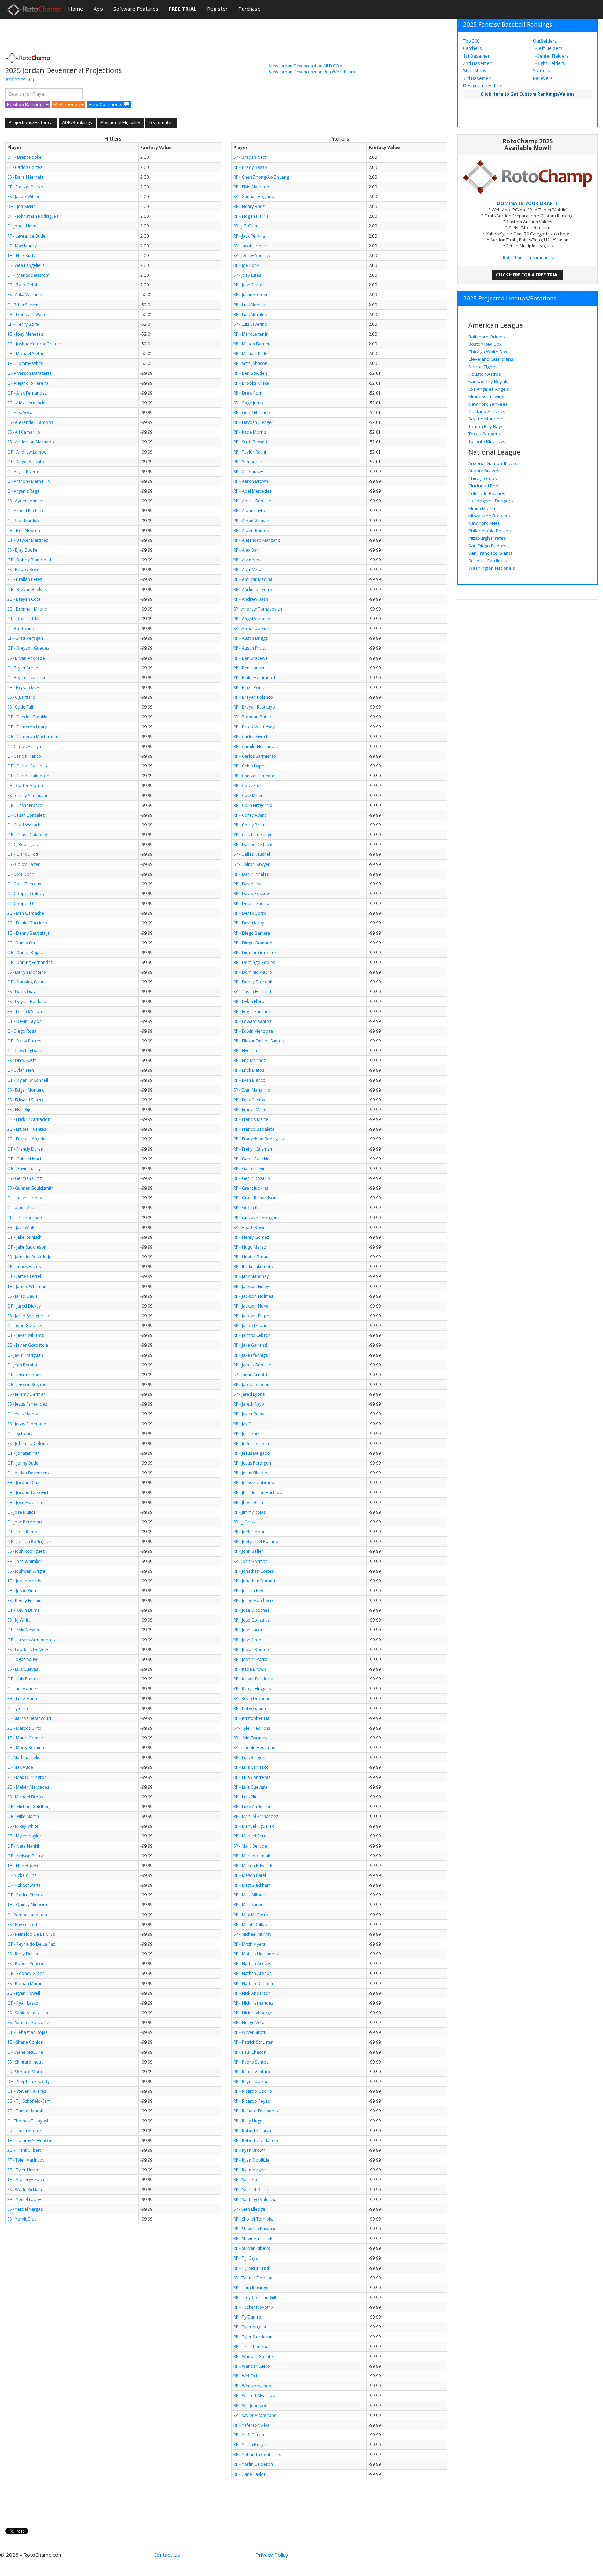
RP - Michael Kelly (250, 354)
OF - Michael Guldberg (29, 1807)
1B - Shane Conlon (25, 2042)
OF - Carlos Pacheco (27, 766)
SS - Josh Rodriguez (26, 1551)
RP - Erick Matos (249, 1070)
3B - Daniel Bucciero (27, 923)
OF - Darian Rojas (24, 953)
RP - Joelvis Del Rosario (256, 1541)
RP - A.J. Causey (248, 471)
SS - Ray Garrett (22, 1924)
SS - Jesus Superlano (27, 1424)
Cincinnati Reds (485, 486)
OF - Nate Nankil (23, 1846)
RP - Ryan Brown (249, 2150)
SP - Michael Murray (252, 1934)
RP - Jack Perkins (249, 236)
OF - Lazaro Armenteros (31, 1640)
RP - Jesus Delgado (252, 1453)
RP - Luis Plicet (247, 1797)
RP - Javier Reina (249, 1414)
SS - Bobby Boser (24, 570)
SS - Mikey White (23, 1826)
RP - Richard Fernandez (256, 2111)
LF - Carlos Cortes (25, 167)
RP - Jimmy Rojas (250, 1512)
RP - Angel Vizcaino (252, 619)
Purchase (250, 9)
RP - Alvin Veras (248, 570)
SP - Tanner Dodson (253, 2278)
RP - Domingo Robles (254, 962)
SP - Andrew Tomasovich (258, 609)
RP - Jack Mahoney (251, 1276)
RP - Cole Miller (248, 796)
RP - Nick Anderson (252, 1993)
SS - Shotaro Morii (25, 2072)
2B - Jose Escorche (25, 1502)
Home (76, 9)
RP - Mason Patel (250, 1875)
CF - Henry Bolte (23, 324)
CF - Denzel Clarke (25, 187)
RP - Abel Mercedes (252, 491)
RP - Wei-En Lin (248, 2376)
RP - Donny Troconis (253, 982)
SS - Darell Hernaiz (25, 177)
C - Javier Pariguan (25, 1355)
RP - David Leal (248, 884)
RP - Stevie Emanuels (253, 2238)
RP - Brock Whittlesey (254, 727)
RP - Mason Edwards (253, 1866)
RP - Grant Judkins (251, 1188)
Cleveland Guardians (491, 359)
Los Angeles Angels (489, 389)
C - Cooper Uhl (22, 903)
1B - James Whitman (27, 1286)
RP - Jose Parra (248, 1630)
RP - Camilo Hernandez (256, 746)
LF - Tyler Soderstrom (28, 275)
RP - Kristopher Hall (252, 1718)
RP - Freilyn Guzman (253, 1149)
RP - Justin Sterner (251, 295)
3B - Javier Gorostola (28, 1345)
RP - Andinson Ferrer (254, 589)
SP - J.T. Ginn (245, 226)
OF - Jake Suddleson (27, 1247)
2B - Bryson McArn (25, 687)
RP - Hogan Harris (251, 216)
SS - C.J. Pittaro (21, 697)
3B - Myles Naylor (24, 1836)
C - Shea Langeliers (26, 265)
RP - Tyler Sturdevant (254, 2337)
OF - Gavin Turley (24, 1169)
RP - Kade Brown (250, 1669)
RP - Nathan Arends (252, 1973)
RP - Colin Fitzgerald (253, 805)
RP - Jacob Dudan (250, 1326)
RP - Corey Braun (250, 825)
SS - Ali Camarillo (24, 432)
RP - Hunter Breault (252, 1257)
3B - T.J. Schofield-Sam (29, 2101)
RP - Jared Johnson (251, 1384)
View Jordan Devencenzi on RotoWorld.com (312, 72)
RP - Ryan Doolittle (251, 2160)
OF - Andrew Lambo (27, 452)
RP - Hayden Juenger (253, 422)
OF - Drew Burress (25, 1041)
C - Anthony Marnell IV (29, 481)
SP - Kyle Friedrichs (252, 1728)
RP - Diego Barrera (252, 933)
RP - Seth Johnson (250, 363)
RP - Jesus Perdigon (252, 1463)
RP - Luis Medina (249, 305)
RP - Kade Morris (250, 432)
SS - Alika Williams (25, 295)
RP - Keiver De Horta (253, 1679)
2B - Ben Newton (24, 530)
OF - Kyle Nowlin (23, 1630)
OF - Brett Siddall (24, 619)
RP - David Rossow (252, 894)
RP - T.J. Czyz (245, 2258)
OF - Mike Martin (23, 1816)
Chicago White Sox (488, 352)
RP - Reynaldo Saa (251, 2081)
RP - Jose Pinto (247, 1640)
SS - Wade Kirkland (25, 2190)
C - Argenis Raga (23, 491)
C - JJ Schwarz (20, 1434)
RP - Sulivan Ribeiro (252, 2248)
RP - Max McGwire (251, 1915)
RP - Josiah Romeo (251, 1650)
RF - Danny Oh (21, 943)
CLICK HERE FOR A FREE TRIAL (528, 275)
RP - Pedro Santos (251, 2062)
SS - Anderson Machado (31, 442)
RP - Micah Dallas (250, 1924)
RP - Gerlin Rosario (252, 1178)
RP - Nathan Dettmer (254, 1983)
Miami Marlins (483, 508)
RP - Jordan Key (248, 1591)
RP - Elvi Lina (245, 1051)
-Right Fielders (550, 63)
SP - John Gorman (251, 1561)
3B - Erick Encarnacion (29, 1119)
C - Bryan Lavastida (26, 678)
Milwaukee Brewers (489, 516)
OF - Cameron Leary (27, 727)
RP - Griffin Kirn (248, 1208)
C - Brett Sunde (22, 628)
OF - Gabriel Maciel (26, 1159)
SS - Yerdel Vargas (25, 2209)
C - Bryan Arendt (24, 668)
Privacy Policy (272, 2555)
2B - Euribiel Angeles (27, 1139)
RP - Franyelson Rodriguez (259, 1139)
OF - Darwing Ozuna (27, 982)
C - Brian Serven (23, 305)
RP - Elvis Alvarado (251, 187)
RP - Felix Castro (249, 1100)
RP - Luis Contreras (252, 1777)
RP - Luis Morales (250, 314)
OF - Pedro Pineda (25, 1895)
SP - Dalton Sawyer (252, 864)
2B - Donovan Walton (28, 314)
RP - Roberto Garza (252, 2131)
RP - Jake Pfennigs (251, 1355)
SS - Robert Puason (26, 1964)
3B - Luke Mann (22, 1698)
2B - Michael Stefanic (27, 354)
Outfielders (545, 41)
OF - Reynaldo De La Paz (31, 1944)
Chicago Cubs (483, 478)
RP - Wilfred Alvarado (254, 2395)
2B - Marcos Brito (24, 1728)
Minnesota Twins (486, 396)
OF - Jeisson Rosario (27, 1384)
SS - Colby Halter (24, 864)
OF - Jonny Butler (24, 1463)
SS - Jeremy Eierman (27, 1394)
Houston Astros (485, 374)
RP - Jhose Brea (248, 1502)
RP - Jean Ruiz (246, 1434)
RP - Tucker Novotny (253, 2307)
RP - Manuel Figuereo (254, 1826)
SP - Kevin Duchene (252, 1698)
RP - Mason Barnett (252, 344)
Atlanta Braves (484, 471)
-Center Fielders (552, 56)
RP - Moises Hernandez (256, 1954)
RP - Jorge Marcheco (253, 1600)
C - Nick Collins (22, 1875)
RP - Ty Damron (249, 2317)
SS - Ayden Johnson (26, 501)
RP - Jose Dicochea (252, 1610)
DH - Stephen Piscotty (28, 2081)
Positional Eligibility (120, 122)
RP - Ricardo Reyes (252, 2101)
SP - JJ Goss (244, 1522)
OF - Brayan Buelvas (27, 589)
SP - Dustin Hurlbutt (252, 992)
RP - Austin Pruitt (250, 648)
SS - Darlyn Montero (27, 972)
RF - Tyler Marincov (26, 2160)
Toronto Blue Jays (487, 441)
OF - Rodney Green (26, 1973)
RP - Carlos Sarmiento (255, 756)
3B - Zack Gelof (22, 285)
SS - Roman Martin (25, 1983)
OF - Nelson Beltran (27, 1856)
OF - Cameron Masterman (33, 737)
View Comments (106, 104)
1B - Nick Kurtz (21, 256)
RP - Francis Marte (251, 1119)
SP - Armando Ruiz (251, 628)
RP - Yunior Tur (248, 462)
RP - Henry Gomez (251, 1237)
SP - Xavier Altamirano (255, 2415)
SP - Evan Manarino (252, 1090)
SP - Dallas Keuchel (252, 854)
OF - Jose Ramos (23, 1532)
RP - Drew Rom (248, 393)
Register (217, 9)
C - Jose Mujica (21, 1512)
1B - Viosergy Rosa (26, 2180)
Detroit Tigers (482, 367)
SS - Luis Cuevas (23, 1669)
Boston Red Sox (485, 344)
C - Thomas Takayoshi (29, 2121)
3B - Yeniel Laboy (24, 2199)
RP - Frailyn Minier (251, 1110)
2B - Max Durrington (27, 1777)
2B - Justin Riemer (24, 1591)
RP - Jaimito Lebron (252, 1335)
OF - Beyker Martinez (28, 540)
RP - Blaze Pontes (250, 687)
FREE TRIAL (183, 9)
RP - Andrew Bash (251, 599)
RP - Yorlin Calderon (253, 2464)
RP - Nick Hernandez (253, 2003)
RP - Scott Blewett (250, 442)
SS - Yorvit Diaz (22, 2219)
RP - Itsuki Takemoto (253, 1267)
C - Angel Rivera (23, 471)
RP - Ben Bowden (250, 373)
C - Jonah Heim (22, 226)
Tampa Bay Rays (486, 426)
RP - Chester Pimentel (254, 776)
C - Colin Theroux (24, 884)
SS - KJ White (19, 1620)
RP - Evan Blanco (250, 1080)
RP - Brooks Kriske (251, 383)
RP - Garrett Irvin (250, 1169)
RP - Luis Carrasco (251, 1767)
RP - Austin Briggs (251, 638)
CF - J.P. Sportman (25, 1218)
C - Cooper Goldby (26, 894)
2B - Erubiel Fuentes (27, 1129)
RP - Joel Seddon (250, 1532)
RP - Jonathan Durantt (254, 1581)
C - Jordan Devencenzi (29, 1473)
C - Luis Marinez (23, 1689)
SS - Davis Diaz (21, 992)
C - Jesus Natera (23, 1414)
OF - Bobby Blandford (29, 560)
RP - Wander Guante (253, 2356)
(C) (31, 79)
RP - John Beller (248, 1551)
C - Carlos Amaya (24, 746)
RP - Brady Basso (250, 167)
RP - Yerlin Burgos (251, 2445)
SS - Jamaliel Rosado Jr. (29, 1257)
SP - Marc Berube (250, 1846)
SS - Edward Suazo (25, 1100)
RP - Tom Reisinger (252, 2288)
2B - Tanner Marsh (25, 2111)
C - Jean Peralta (22, 1365)
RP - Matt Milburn (250, 1895)
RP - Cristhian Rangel (254, 835)
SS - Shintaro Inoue (25, 2062)
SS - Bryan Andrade (26, 658)
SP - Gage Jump (248, 403)
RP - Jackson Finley (251, 1286)
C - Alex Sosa (20, 413)
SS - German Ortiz (25, 1178)
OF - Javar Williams (25, 1335)
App (98, 9)
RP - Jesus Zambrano (254, 1482)
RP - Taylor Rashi (250, 452)
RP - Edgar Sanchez (252, 1012)
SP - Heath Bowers (251, 1227)
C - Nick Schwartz (24, 1885)
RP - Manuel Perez (251, 1836)
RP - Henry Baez (249, 206)
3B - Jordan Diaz (23, 1482)
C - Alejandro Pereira (28, 383)
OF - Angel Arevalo (26, 462)
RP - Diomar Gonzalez (255, 953)
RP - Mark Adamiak (252, 1856)
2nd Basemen (478, 63)
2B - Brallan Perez (25, 579)
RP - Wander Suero (252, 2366)
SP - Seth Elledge (249, 2209)
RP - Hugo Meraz (250, 1247)
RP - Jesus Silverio (250, 1473)
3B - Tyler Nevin (23, 2170)
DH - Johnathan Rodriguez (33, 216)
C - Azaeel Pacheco (26, 511)
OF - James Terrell (25, 1276)
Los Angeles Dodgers (491, 501)
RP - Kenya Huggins (252, 1689)
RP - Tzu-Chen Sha (251, 2347)
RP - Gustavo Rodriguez (256, 1218)
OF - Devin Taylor (24, 1021)
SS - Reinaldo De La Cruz (31, 1934)
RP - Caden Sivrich (251, 737)
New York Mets (484, 523)
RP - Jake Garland (250, 1345)
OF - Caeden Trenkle (27, 717)
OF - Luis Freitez (23, 1679)
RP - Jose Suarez (249, 285)
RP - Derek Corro (250, 913)
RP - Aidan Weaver (251, 521)
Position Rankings (26, 104)
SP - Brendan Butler (252, 717)
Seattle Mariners (486, 419)
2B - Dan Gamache (26, 913)
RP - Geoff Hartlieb (252, 413)
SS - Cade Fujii (21, 707)
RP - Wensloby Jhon (252, 2386)
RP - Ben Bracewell (252, 658)
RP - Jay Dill (244, 1424)
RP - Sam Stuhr (247, 2180)
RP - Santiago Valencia (255, 2199)
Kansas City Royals (488, 381)
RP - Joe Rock (246, 265)
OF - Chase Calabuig (27, 835)
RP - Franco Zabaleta (254, 1129)
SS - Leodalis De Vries (28, 1650)
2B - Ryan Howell (24, 1993)
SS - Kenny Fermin (24, 1600)
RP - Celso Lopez (250, 766)
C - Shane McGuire (25, 2052)
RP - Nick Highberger (254, 2013)
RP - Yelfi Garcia (249, 2435)
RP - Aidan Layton (251, 511)
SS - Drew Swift (21, 1060)
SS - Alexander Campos (30, 422)
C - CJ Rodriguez (23, 844)
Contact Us (167, 2555)
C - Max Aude (20, 1767)
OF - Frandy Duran (25, 1149)
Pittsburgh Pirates (487, 538)
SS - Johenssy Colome (28, 1443)
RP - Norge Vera (249, 2023)
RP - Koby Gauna (250, 1709)
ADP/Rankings (77, 122)
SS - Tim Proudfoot (26, 2131)
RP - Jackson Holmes (253, 1296)
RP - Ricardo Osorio (253, 2091)
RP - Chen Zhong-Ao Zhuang (261, 177)
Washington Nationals (492, 568)
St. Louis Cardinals (488, 561)
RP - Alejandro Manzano (257, 540)
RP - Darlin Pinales (251, 874)
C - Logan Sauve (23, 1659)
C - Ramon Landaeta (27, 1915)
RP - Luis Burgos (249, 1757)
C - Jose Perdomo (25, 1522)
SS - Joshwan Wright (26, 1571)
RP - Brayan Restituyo (254, 707)
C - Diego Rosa (22, 1031)
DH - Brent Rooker (25, 157)
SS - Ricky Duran (23, 1954)
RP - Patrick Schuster (253, 2042)
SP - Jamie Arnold (250, 1375)
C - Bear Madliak (23, 521)
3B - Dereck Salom (25, 1012)
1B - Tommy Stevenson (30, 2140)
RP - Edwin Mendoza (253, 1031)
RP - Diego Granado (253, 943)
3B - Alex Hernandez (27, 403)
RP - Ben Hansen (250, 668)
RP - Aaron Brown (251, 481)
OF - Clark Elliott (23, 854)
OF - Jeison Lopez (24, 1375)
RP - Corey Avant (250, 815)
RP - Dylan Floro (249, 1001)
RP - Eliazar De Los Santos (259, 1041)
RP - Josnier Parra (250, 1659)
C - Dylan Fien (21, 1070)
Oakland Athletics (487, 411)
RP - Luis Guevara (250, 1787)
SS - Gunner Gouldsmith (31, 1188)
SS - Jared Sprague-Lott (30, 1316)
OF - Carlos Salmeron (28, 776)
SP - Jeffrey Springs (252, 256)
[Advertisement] (132, 33)
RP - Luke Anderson (252, 1807)
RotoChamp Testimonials (528, 258)
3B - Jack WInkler (23, 1227)
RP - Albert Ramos (251, 530)
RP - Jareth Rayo (249, 1404)
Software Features (136, 9)
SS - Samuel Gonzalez (28, 2023)
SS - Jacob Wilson (24, 197)
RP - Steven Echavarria (255, 2229)
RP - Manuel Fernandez (256, 1816)
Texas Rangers (484, 434)
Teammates (161, 122)
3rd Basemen (477, 78)
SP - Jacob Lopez (250, 246)
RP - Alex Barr (247, 550)
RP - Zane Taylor (250, 2474)
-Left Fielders (548, 48)
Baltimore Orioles (487, 337)
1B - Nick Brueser (24, 1866)
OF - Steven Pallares (27, 2091)
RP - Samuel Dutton (252, 2190)
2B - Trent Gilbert (24, 2150)
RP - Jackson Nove (251, 1306)
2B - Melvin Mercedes (28, 1787)
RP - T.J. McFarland (251, 2268)
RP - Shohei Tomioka (254, 2219)
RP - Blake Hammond (254, 678)
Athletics (16, 79)
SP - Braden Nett (250, 157)
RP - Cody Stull (247, 785)
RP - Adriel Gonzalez (253, 501)
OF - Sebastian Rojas (27, 2032)
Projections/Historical (31, 122)
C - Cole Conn (21, 874)
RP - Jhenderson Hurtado (258, 1493)
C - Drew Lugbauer (26, 1051)
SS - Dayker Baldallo (27, 1001)
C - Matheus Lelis (24, 1757)
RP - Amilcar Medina (253, 579)
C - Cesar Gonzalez (26, 815)
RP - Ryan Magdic (250, 2170)
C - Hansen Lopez (25, 1198)
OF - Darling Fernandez (30, 962)
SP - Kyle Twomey (250, 1738)
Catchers (472, 48)
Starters (541, 70)
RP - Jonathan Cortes (254, 1571)
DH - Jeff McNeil (23, 206)
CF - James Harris (24, 1267)
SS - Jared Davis (22, 1296)
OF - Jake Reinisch (24, 1237)
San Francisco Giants (490, 553)
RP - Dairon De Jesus (253, 844)
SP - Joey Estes (247, 275)
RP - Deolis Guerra (251, 903)
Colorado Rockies (487, 493)
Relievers (543, 78)
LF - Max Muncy (22, 246)
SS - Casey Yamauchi (27, 796)
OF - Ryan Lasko (23, 2003)
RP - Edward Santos (252, 1021)
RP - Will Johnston (250, 2406)
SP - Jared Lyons (249, 1394)
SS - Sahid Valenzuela (28, 2013)
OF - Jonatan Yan (24, 1453)
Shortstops (475, 70)
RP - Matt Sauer (248, 1905)
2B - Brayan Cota (24, 599)
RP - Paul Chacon (250, 2052)
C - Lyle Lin (18, 1709)
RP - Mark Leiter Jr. (251, 334)
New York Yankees (488, 404)
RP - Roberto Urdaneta (256, 2140)
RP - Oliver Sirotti (250, 2032)
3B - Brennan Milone (27, 609)
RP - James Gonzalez (253, 1365)
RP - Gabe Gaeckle (251, 1159)
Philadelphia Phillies (490, 531)
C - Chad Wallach (24, 825)
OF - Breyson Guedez (28, 648)
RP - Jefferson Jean (251, 1443)
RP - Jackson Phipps (252, 1316)
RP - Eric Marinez (250, 1060)
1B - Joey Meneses (25, 334)
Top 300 (471, 41)
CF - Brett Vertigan (25, 638)
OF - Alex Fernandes (27, 393)
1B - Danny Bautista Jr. (29, 933)
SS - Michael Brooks (26, 1797)
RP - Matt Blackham (252, 1885)
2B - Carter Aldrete (26, 785)
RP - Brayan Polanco (253, 697)
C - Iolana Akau (22, 1208)
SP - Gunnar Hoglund (254, 197)
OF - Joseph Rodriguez (29, 1541)
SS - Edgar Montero (26, 1090)
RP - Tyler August (250, 2327)
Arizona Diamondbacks (493, 463)
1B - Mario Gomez (25, 1738)
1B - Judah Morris (24, 1581)
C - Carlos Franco (24, 756)
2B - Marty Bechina (26, 1748)
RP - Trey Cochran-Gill (255, 2297)
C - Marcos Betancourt (29, 1718)
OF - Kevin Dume (24, 1610)
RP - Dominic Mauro (253, 972)
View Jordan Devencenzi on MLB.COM (306, 66)
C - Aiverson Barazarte (29, 373)
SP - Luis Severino (250, 324)
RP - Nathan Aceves (252, 1964)
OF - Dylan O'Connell (28, 1080)
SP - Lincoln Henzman (254, 1748)
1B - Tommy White (25, 363)
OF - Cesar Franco (25, 805)
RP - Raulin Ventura (252, 2072)
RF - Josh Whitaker (25, 1561)
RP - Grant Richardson (255, 1198)
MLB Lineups (67, 104)
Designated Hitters (483, 85)
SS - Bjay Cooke (22, 550)
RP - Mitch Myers (249, 1944)
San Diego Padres (487, 546)
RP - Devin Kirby (249, 923)
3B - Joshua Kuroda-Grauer (34, 344)
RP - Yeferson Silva (251, 2425)
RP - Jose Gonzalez (252, 1620)
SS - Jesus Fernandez (27, 1404)
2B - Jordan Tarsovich (28, 1493)
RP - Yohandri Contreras (257, 2454)
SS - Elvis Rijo (20, 1110)
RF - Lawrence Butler (27, 236)
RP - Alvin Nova (248, 560)
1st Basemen (477, 56)
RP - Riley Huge (248, 2121)
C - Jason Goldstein (26, 1326)
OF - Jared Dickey (24, 1306)
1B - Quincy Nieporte (28, 1905)
